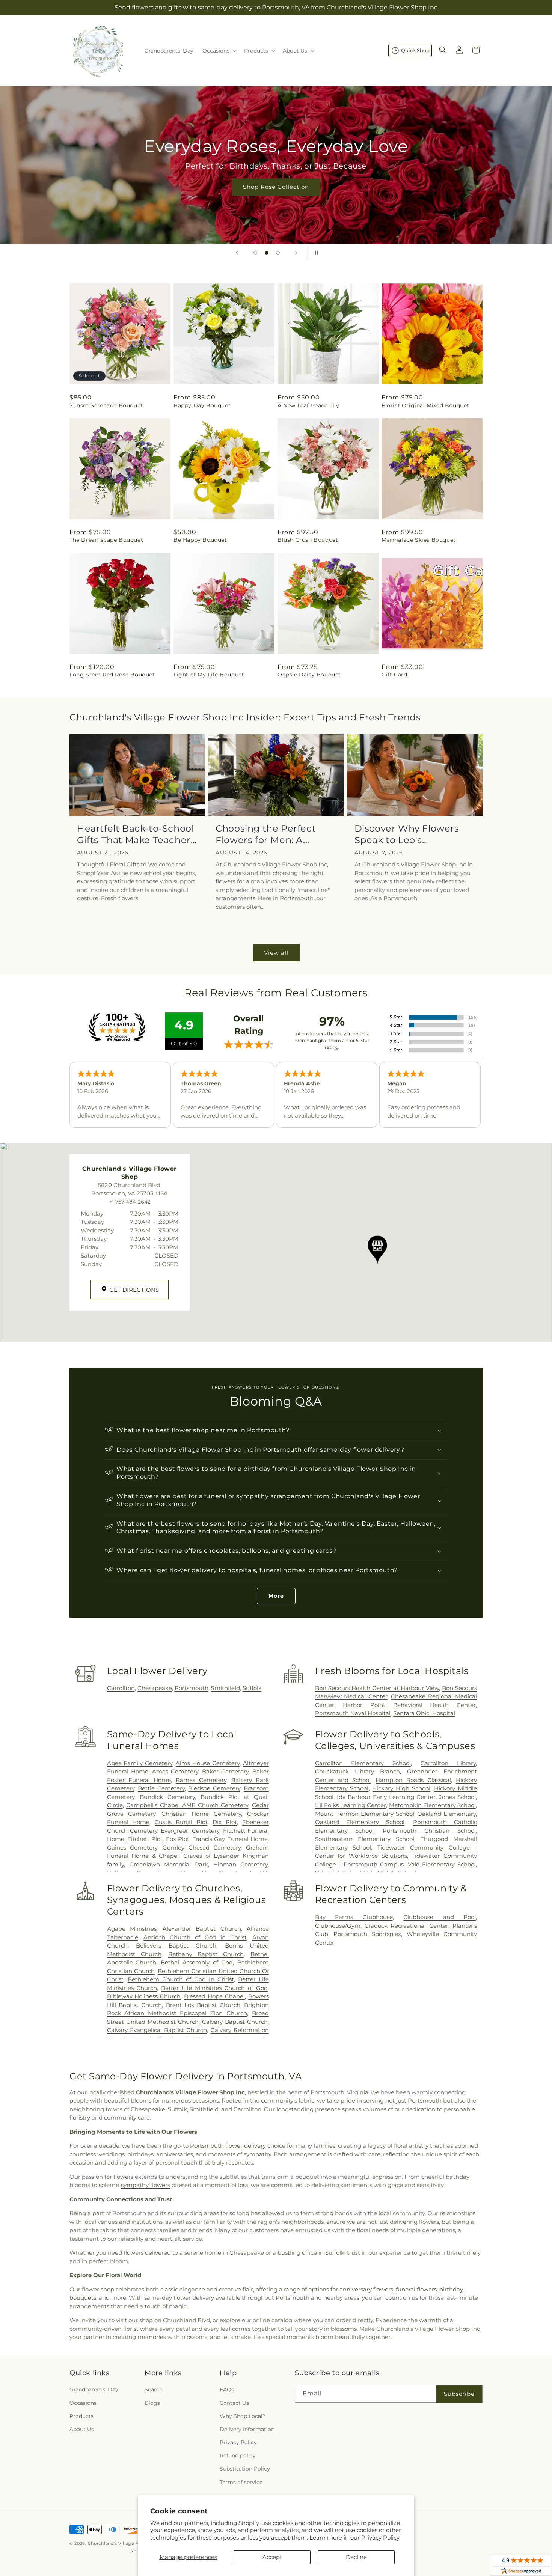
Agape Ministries (132, 1929)
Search (154, 2389)
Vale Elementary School (442, 1864)
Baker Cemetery (225, 1771)
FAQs (227, 2389)
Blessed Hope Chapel (214, 1996)
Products (81, 2416)
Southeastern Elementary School (365, 1839)
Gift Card (394, 675)
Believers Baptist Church (176, 1946)
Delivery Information (247, 2429)
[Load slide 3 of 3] (278, 253)
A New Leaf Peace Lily (308, 405)
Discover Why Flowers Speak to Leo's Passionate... (407, 834)
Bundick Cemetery (167, 1797)
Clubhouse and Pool (440, 1917)
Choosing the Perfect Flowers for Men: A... (266, 834)
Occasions (83, 2403)
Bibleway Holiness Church (144, 1996)
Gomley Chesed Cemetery (202, 1848)
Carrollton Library (448, 1763)
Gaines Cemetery (132, 1848)
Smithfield (225, 1688)
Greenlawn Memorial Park (169, 1864)
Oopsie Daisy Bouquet (309, 675)
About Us (82, 2429)
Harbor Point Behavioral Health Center (409, 1705)
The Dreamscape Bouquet (106, 540)
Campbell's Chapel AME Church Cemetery (187, 1805)
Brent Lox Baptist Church (203, 2005)
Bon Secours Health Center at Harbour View (377, 1688)
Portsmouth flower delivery (228, 2146)
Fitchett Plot (145, 1839)
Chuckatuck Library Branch (357, 1771)
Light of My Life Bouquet (209, 675)
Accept (272, 2557)
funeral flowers (416, 2289)
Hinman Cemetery (241, 1864)
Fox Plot (178, 1839)
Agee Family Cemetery (140, 1763)
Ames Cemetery (175, 1771)
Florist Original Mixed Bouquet (425, 405)
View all (276, 953)
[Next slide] (296, 253)
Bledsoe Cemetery (214, 1788)
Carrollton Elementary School (363, 1763)
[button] (219, 51)
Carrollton (121, 1688)
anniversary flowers (366, 2289)
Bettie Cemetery (161, 1788)
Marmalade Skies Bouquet (419, 540)
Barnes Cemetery (201, 1780)
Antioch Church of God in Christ (195, 1937)
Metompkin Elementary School (432, 1805)
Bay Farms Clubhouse (354, 1917)
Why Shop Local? (243, 2416)
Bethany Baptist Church (206, 1954)
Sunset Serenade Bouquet (106, 405)
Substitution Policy (245, 2469)
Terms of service (241, 2482)
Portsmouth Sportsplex (367, 1934)
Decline (356, 2557)
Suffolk (252, 1688)
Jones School (457, 1797)
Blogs (152, 2403)
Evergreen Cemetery (190, 1831)
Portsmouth (192, 1688)
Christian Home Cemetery (201, 1814)
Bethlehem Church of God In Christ (181, 1979)
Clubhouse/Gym (338, 1926)
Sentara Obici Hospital (424, 1713)
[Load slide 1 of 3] (255, 253)
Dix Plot (225, 1822)
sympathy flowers (146, 2185)
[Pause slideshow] (315, 253)
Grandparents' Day (94, 2389)
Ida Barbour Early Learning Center (386, 1797)
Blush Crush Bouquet (308, 540)
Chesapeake (155, 1688)
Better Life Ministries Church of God (214, 1988)
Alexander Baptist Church (202, 1929)
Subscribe (459, 2394)
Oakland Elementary (446, 1814)
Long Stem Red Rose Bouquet (112, 675)
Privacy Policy (380, 2538)
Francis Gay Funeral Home (230, 1839)
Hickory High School (401, 1788)
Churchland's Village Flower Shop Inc (130, 2543)
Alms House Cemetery (208, 1763)
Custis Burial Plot (181, 1822)
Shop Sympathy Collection (276, 198)
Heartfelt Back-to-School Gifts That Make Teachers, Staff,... (137, 834)
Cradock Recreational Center (406, 1926)
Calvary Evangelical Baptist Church (157, 2030)
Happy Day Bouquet (202, 405)
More (276, 1596)
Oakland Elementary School (360, 1822)
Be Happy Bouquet (200, 540)
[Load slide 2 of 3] (267, 253)
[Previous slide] (237, 253)
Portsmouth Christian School (429, 1831)
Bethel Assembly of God (197, 1962)
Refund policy (238, 2455)
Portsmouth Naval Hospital (353, 1713)
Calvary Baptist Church (235, 2022)
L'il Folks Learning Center (351, 1805)
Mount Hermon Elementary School (365, 1814)
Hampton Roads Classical (413, 1780)
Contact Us (234, 2403)
